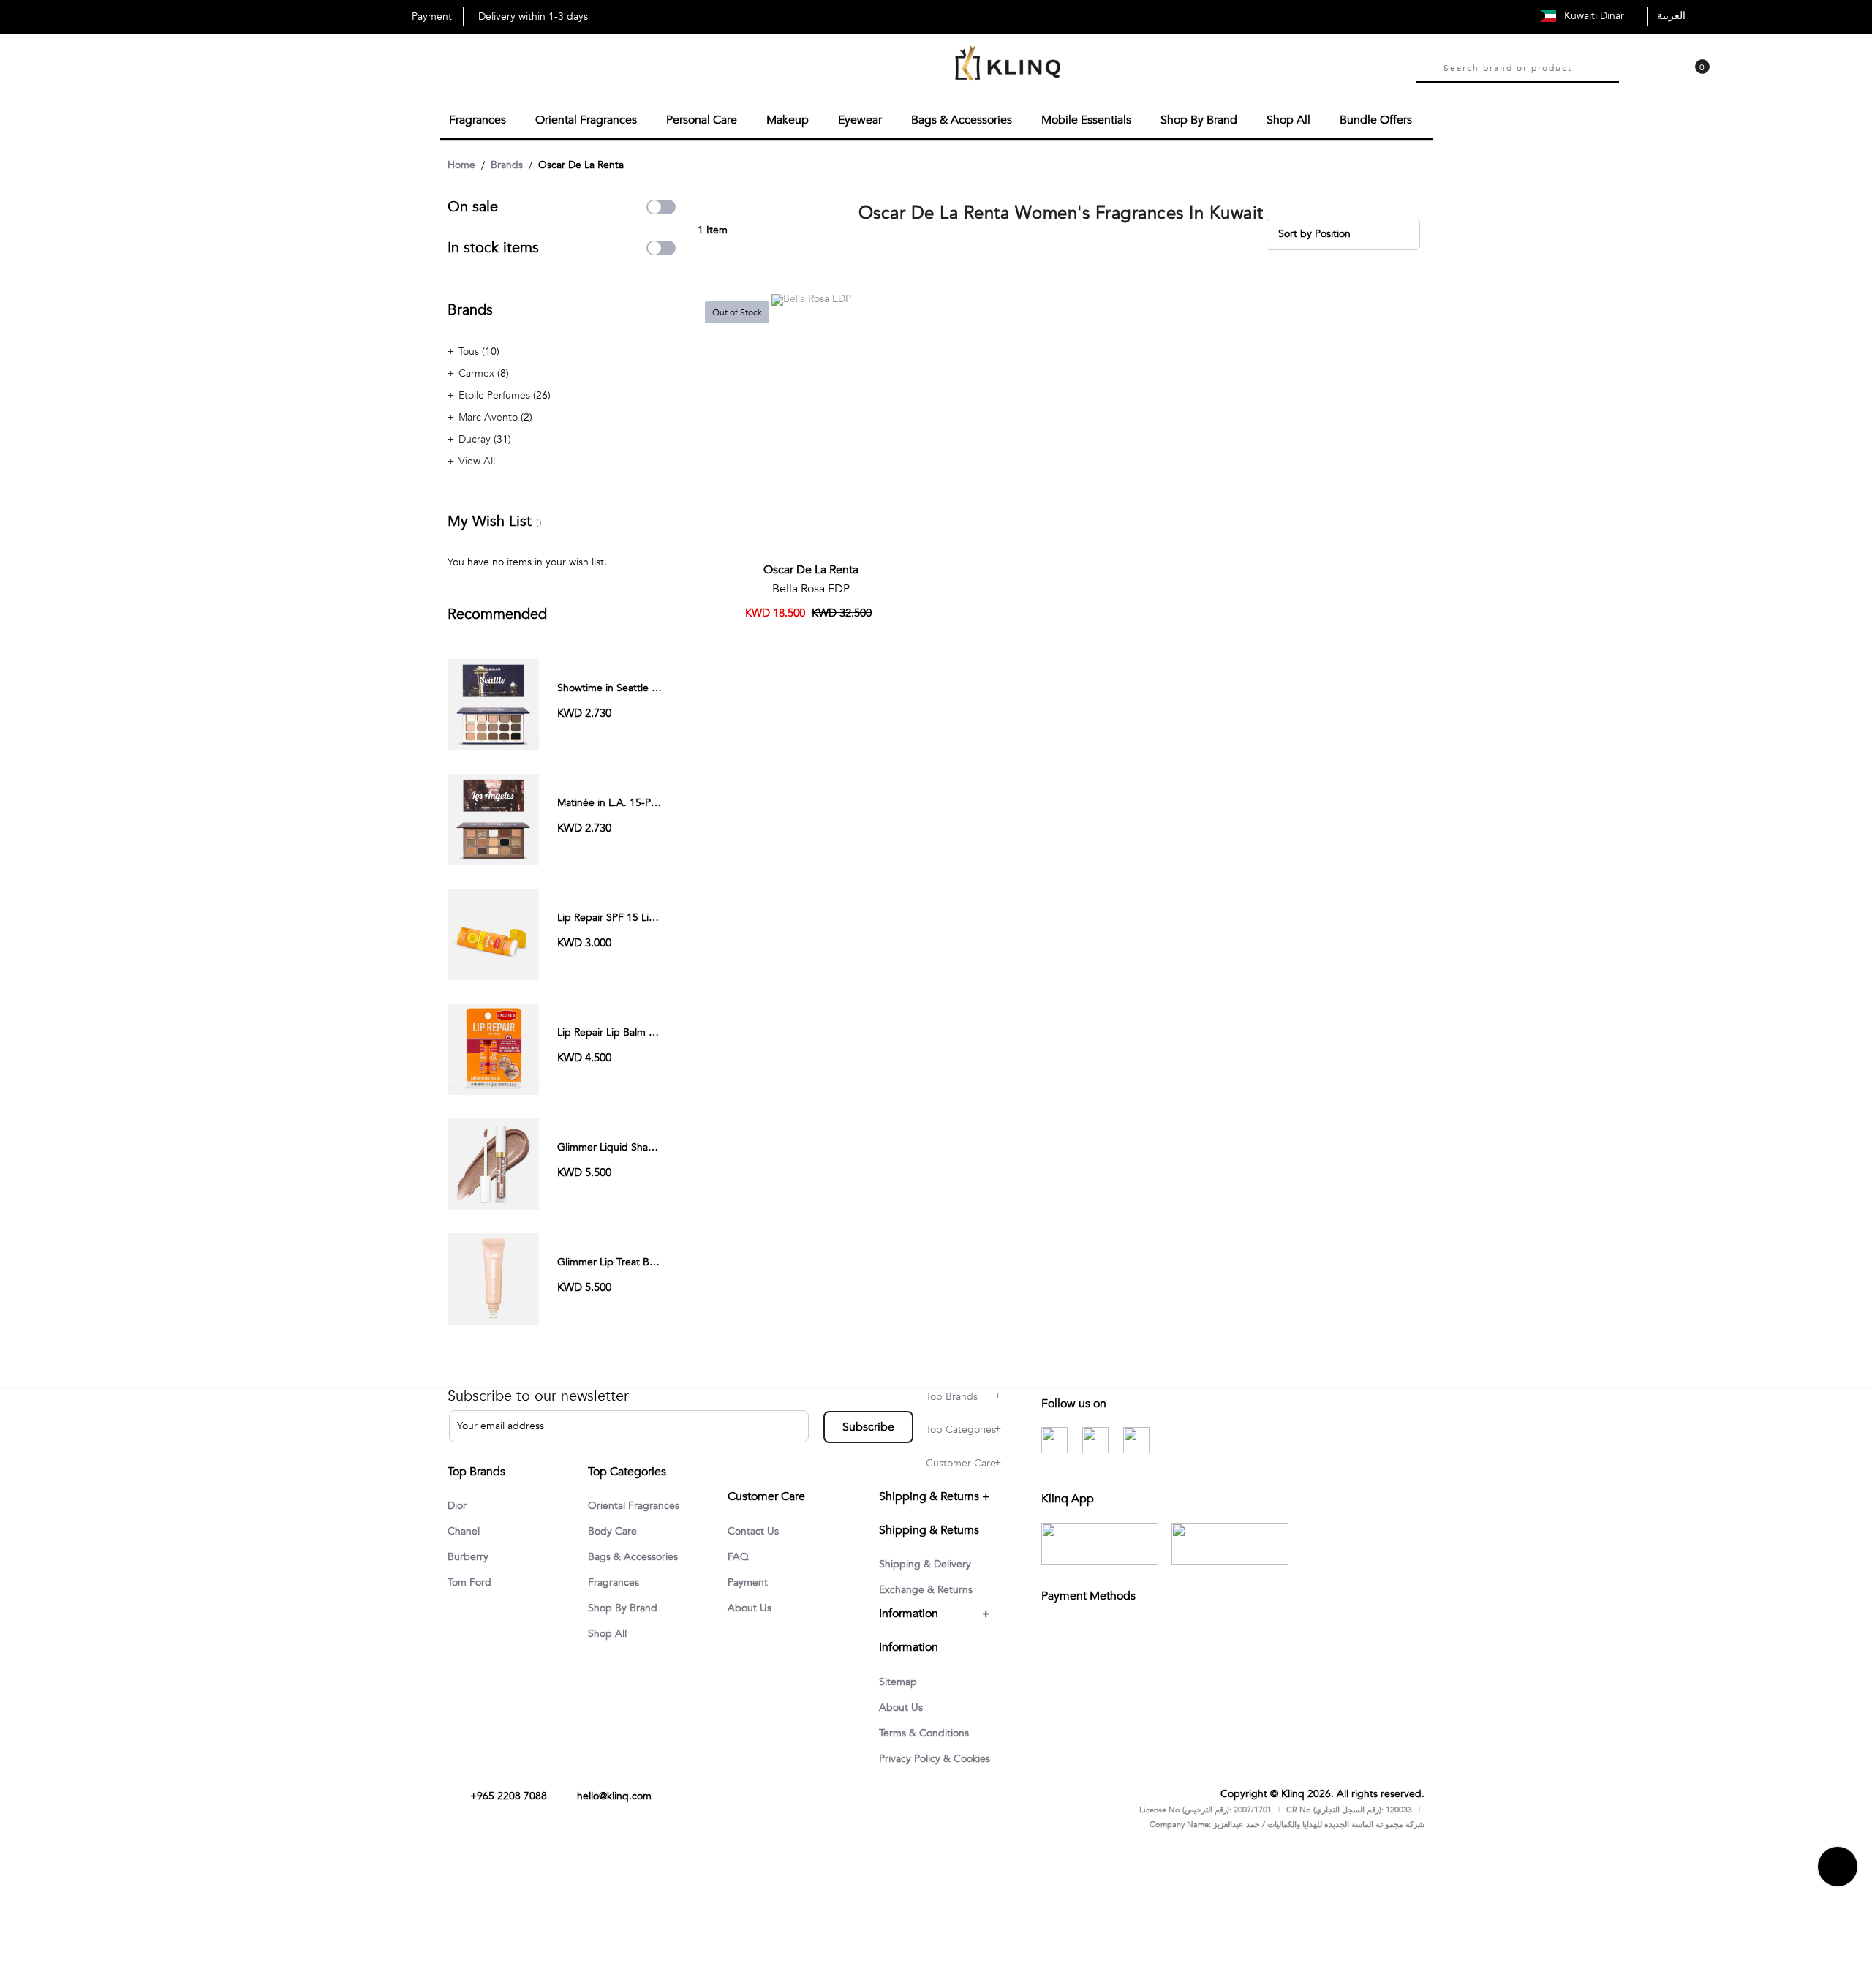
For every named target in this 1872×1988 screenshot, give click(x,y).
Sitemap (901, 1695)
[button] (909, 308)
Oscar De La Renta (811, 568)
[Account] (1637, 78)
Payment (750, 1597)
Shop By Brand (626, 1617)
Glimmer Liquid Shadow (612, 1145)
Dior (458, 1504)
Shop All (610, 1644)
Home (461, 163)
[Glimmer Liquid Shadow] (493, 1161)
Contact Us (756, 1545)
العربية (1671, 16)
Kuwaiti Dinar (1596, 16)
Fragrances (616, 1591)
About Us (752, 1624)
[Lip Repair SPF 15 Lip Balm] (493, 931)
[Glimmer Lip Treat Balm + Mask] (493, 1276)
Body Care (615, 1538)
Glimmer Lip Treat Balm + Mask (629, 1260)
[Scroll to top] (1838, 1905)
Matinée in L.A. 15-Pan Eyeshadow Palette (654, 801)
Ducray (476, 437)
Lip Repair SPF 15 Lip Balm (619, 915)
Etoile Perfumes (496, 393)
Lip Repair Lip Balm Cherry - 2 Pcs (635, 1030)
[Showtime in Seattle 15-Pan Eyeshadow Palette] (493, 702)
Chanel (466, 1530)
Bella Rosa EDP (811, 587)
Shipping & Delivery (931, 1577)
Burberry (470, 1556)
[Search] (1426, 68)
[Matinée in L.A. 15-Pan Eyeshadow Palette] (493, 817)
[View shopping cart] (1695, 78)
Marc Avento (490, 415)
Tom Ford (472, 1583)
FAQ (739, 1571)
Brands (507, 163)
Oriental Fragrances (639, 1512)
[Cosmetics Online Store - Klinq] (1008, 65)
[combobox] (1531, 67)
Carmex (478, 371)
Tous (470, 349)
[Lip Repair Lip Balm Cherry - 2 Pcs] (493, 1046)
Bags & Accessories (638, 1565)
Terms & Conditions (929, 1748)
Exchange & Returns (931, 1603)
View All (477, 459)
